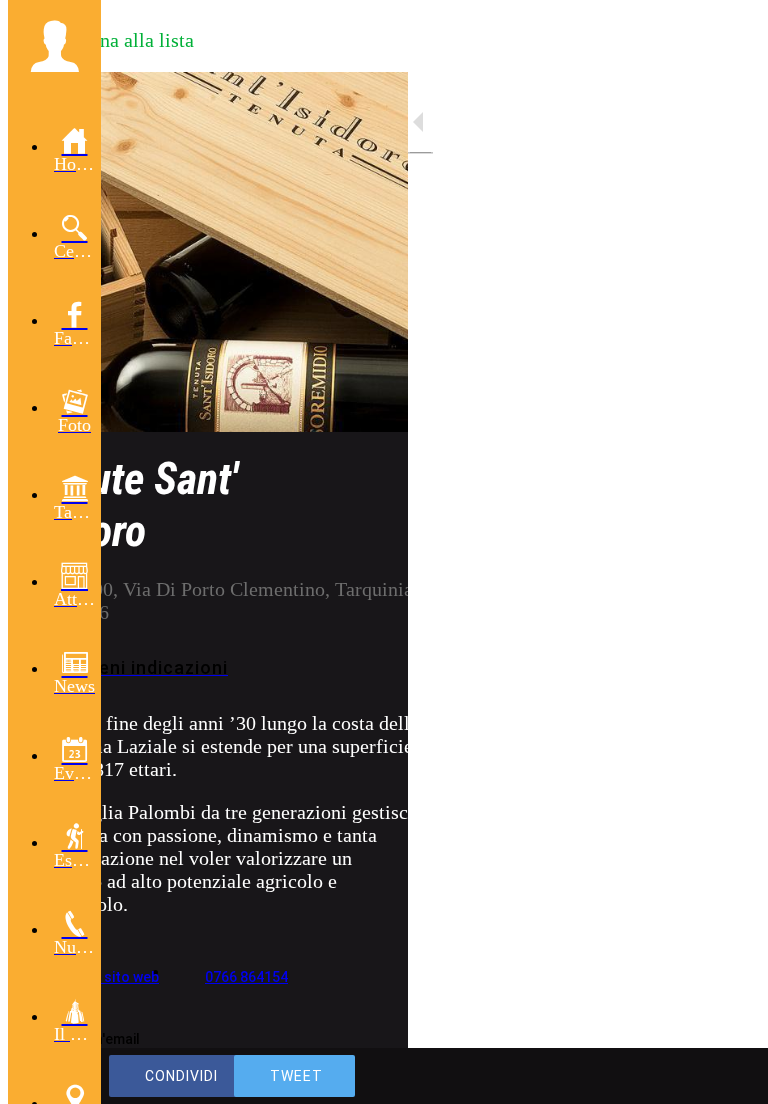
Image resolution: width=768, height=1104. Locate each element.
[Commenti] (728, 1076)
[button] (54, 46)
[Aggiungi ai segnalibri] (680, 1076)
